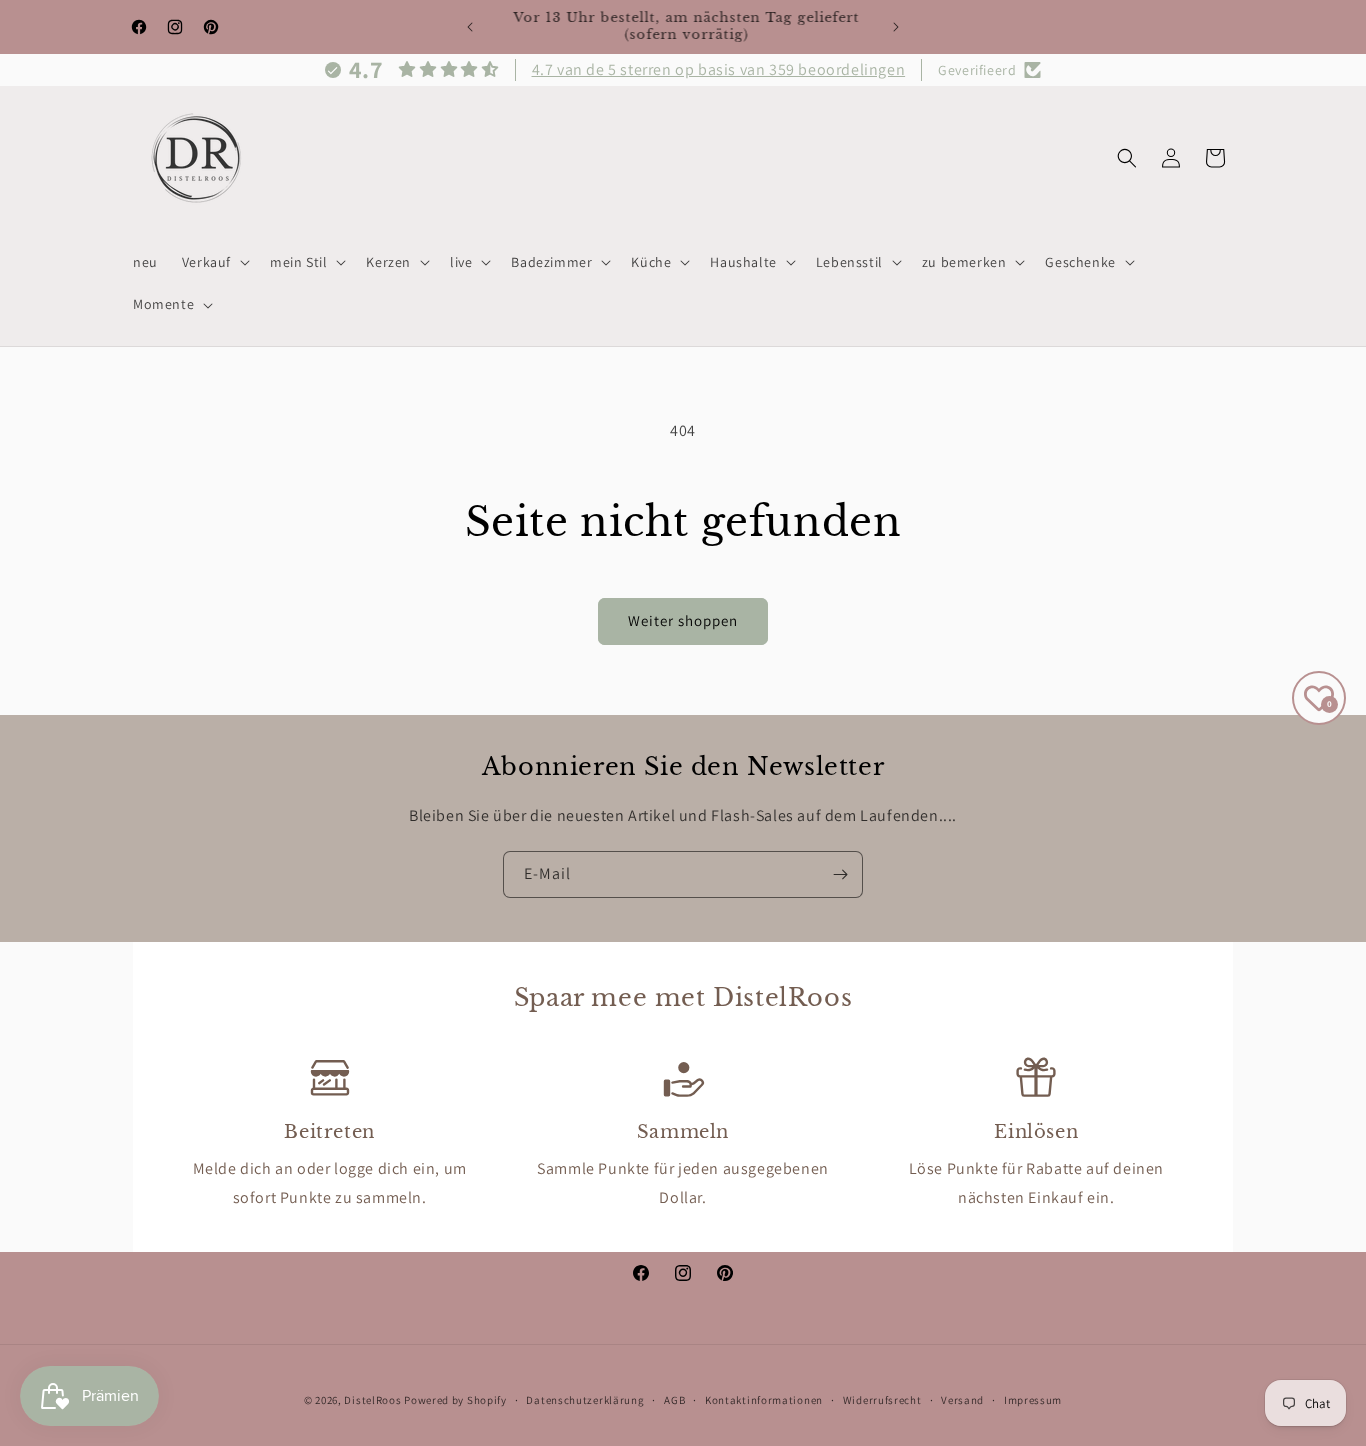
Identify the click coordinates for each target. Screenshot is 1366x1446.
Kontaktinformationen (764, 1399)
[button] (214, 262)
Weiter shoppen (683, 620)
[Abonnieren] (840, 874)
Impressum (1033, 1399)
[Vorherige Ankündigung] (470, 27)
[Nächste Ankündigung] (896, 27)
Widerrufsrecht (882, 1399)
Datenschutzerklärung (585, 1399)
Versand (962, 1399)
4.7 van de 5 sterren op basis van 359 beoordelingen (719, 69)
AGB (674, 1399)
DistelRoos (372, 1400)
